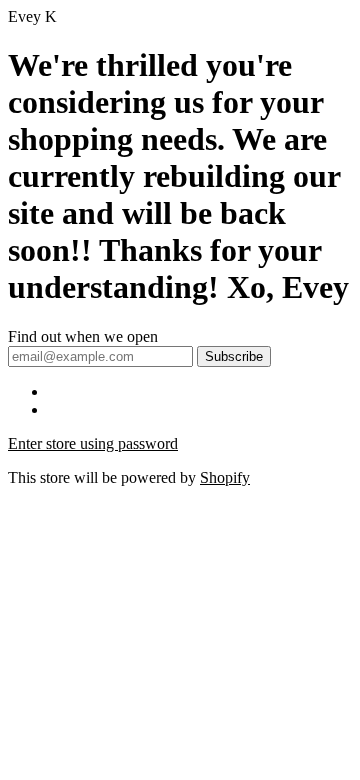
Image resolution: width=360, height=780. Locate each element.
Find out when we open (83, 336)
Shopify (225, 477)
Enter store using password (93, 443)
